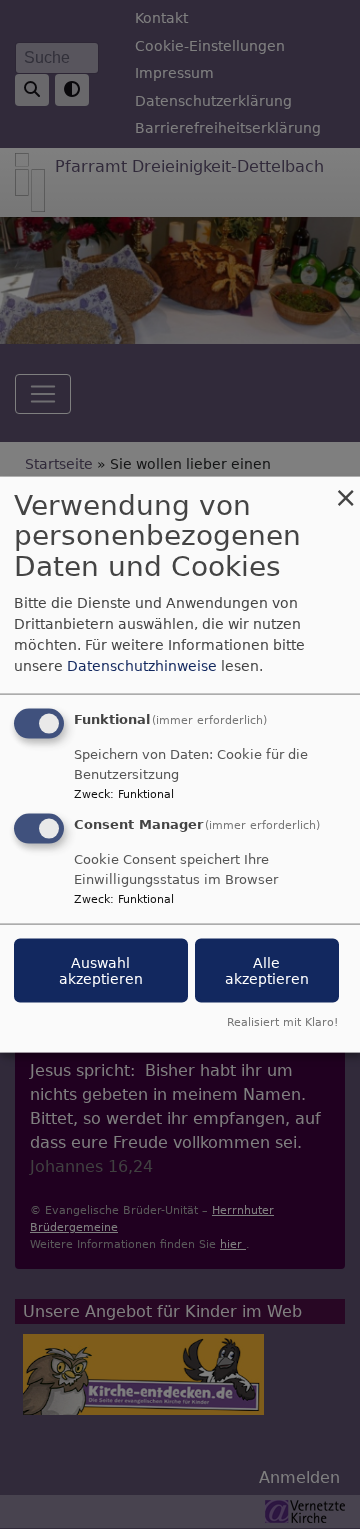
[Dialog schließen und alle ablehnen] (345, 488)
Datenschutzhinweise (142, 665)
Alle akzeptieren (267, 971)
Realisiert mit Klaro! (282, 1022)
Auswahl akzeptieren (101, 971)
